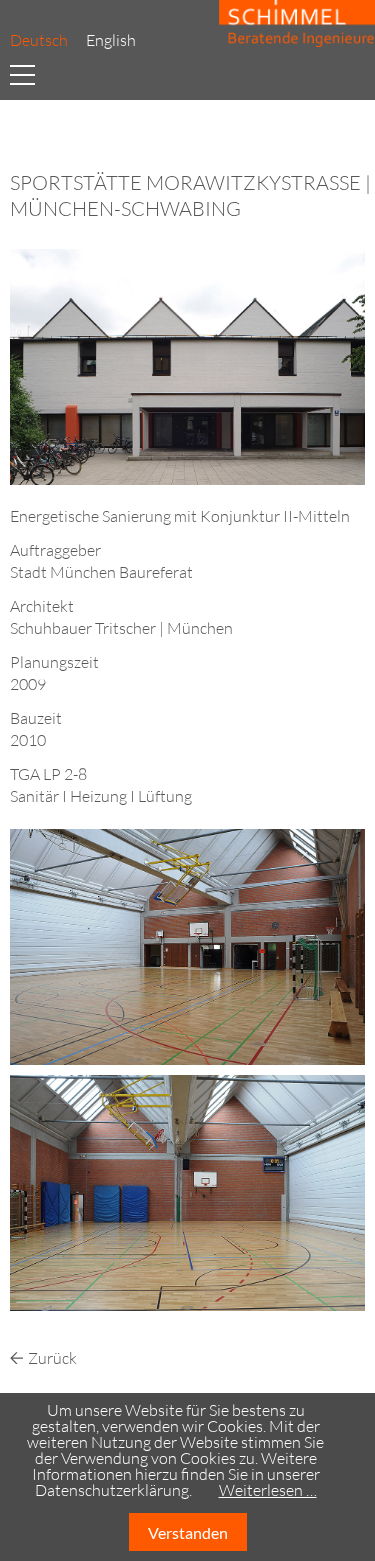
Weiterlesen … (268, 1490)
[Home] (292, 25)
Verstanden (188, 1532)
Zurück (52, 1358)
